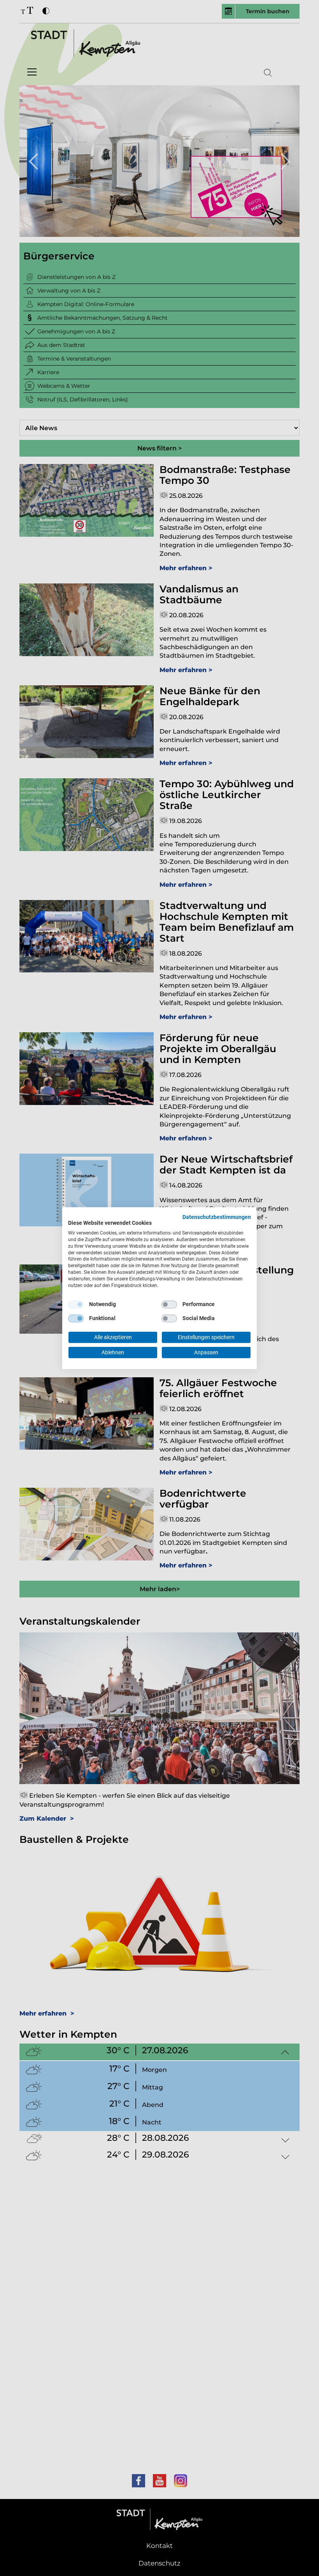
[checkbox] (76, 1305)
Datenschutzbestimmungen (217, 1217)
